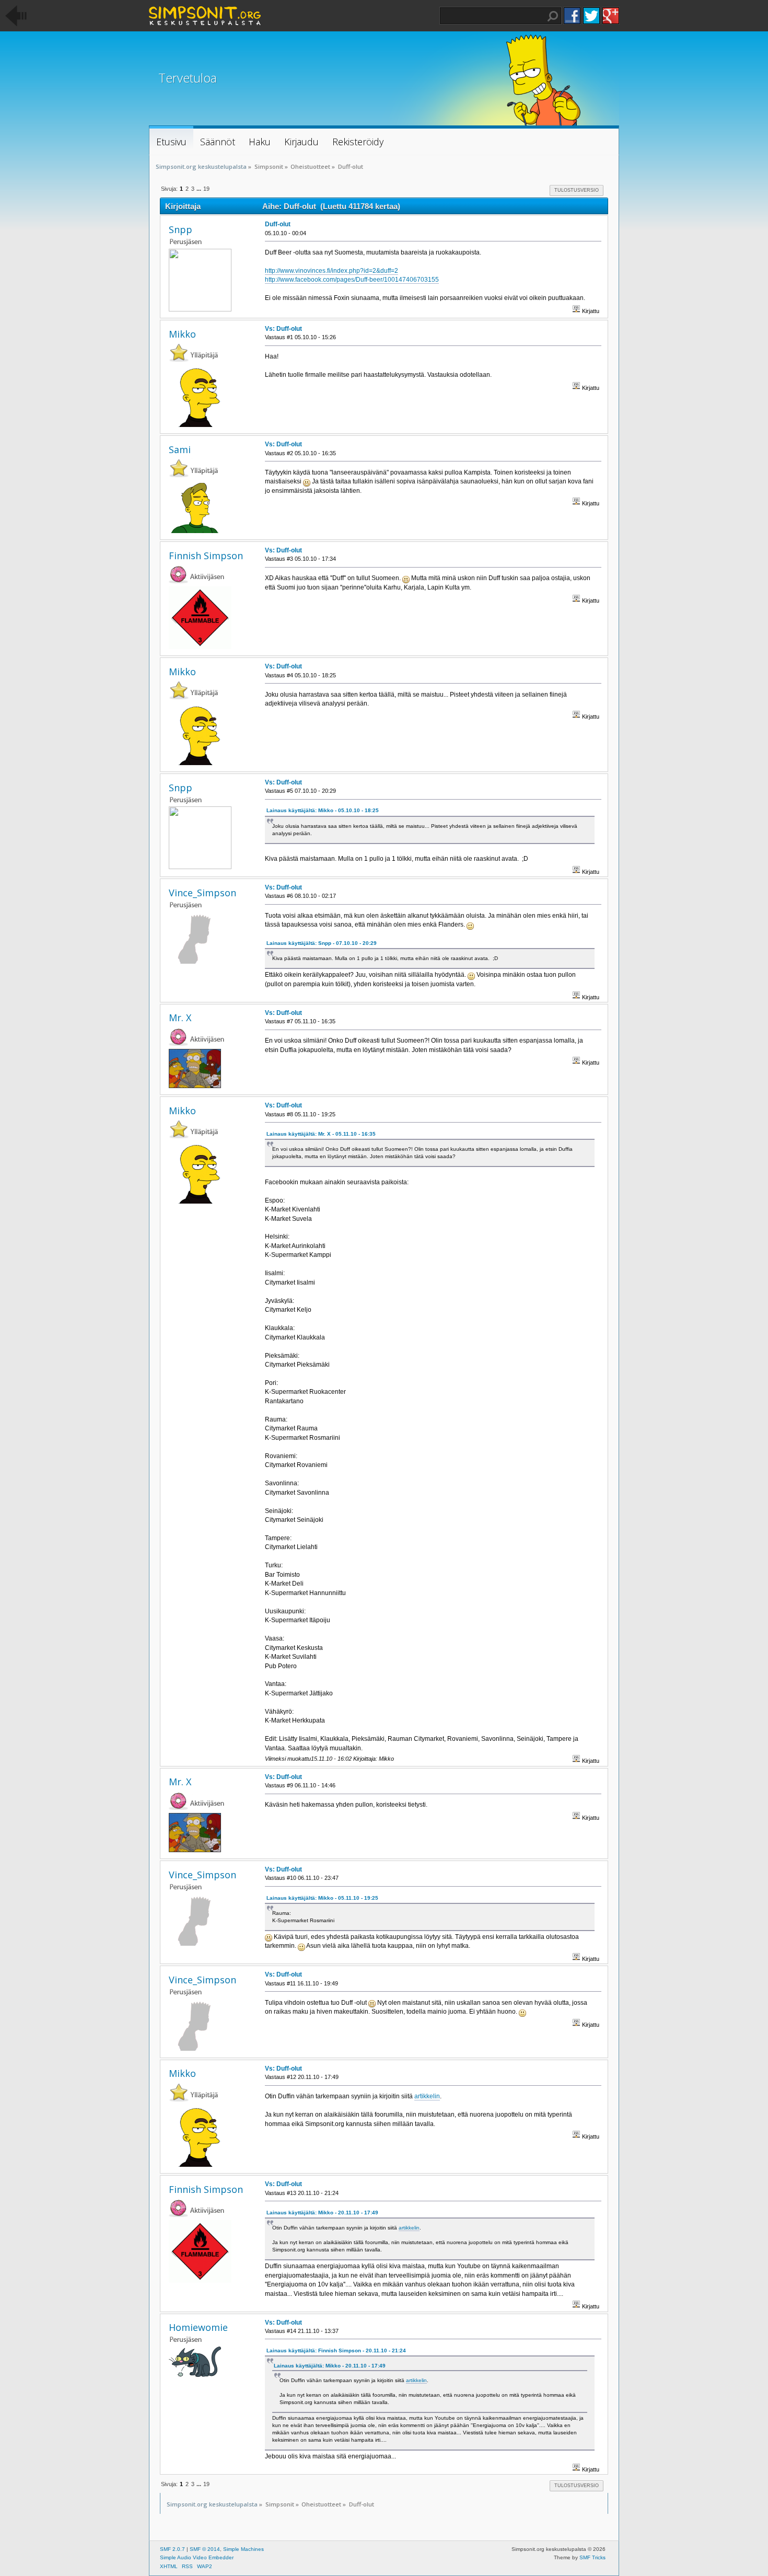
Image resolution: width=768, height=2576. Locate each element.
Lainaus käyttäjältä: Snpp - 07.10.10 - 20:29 (322, 943)
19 (206, 189)
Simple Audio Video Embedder (197, 2557)
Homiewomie (198, 2327)
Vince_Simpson (202, 893)
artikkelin (427, 2096)
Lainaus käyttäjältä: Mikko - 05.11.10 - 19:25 (322, 1898)
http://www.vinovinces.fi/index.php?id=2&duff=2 (331, 271)
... (200, 189)
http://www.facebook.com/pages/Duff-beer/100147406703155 (352, 280)
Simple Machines (243, 2549)
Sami (180, 449)
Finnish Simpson (206, 556)
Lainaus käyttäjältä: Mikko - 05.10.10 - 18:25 (323, 810)
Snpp (181, 229)
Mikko (182, 334)
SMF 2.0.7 (172, 2549)
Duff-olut (278, 224)
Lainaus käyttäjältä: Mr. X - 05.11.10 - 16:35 (321, 1134)
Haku (553, 16)
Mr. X (180, 1018)
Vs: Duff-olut (283, 329)
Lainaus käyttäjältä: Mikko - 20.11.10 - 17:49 (322, 2213)
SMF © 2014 (205, 2549)
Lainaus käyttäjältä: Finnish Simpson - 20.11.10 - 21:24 (336, 2350)
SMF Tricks (592, 2557)
